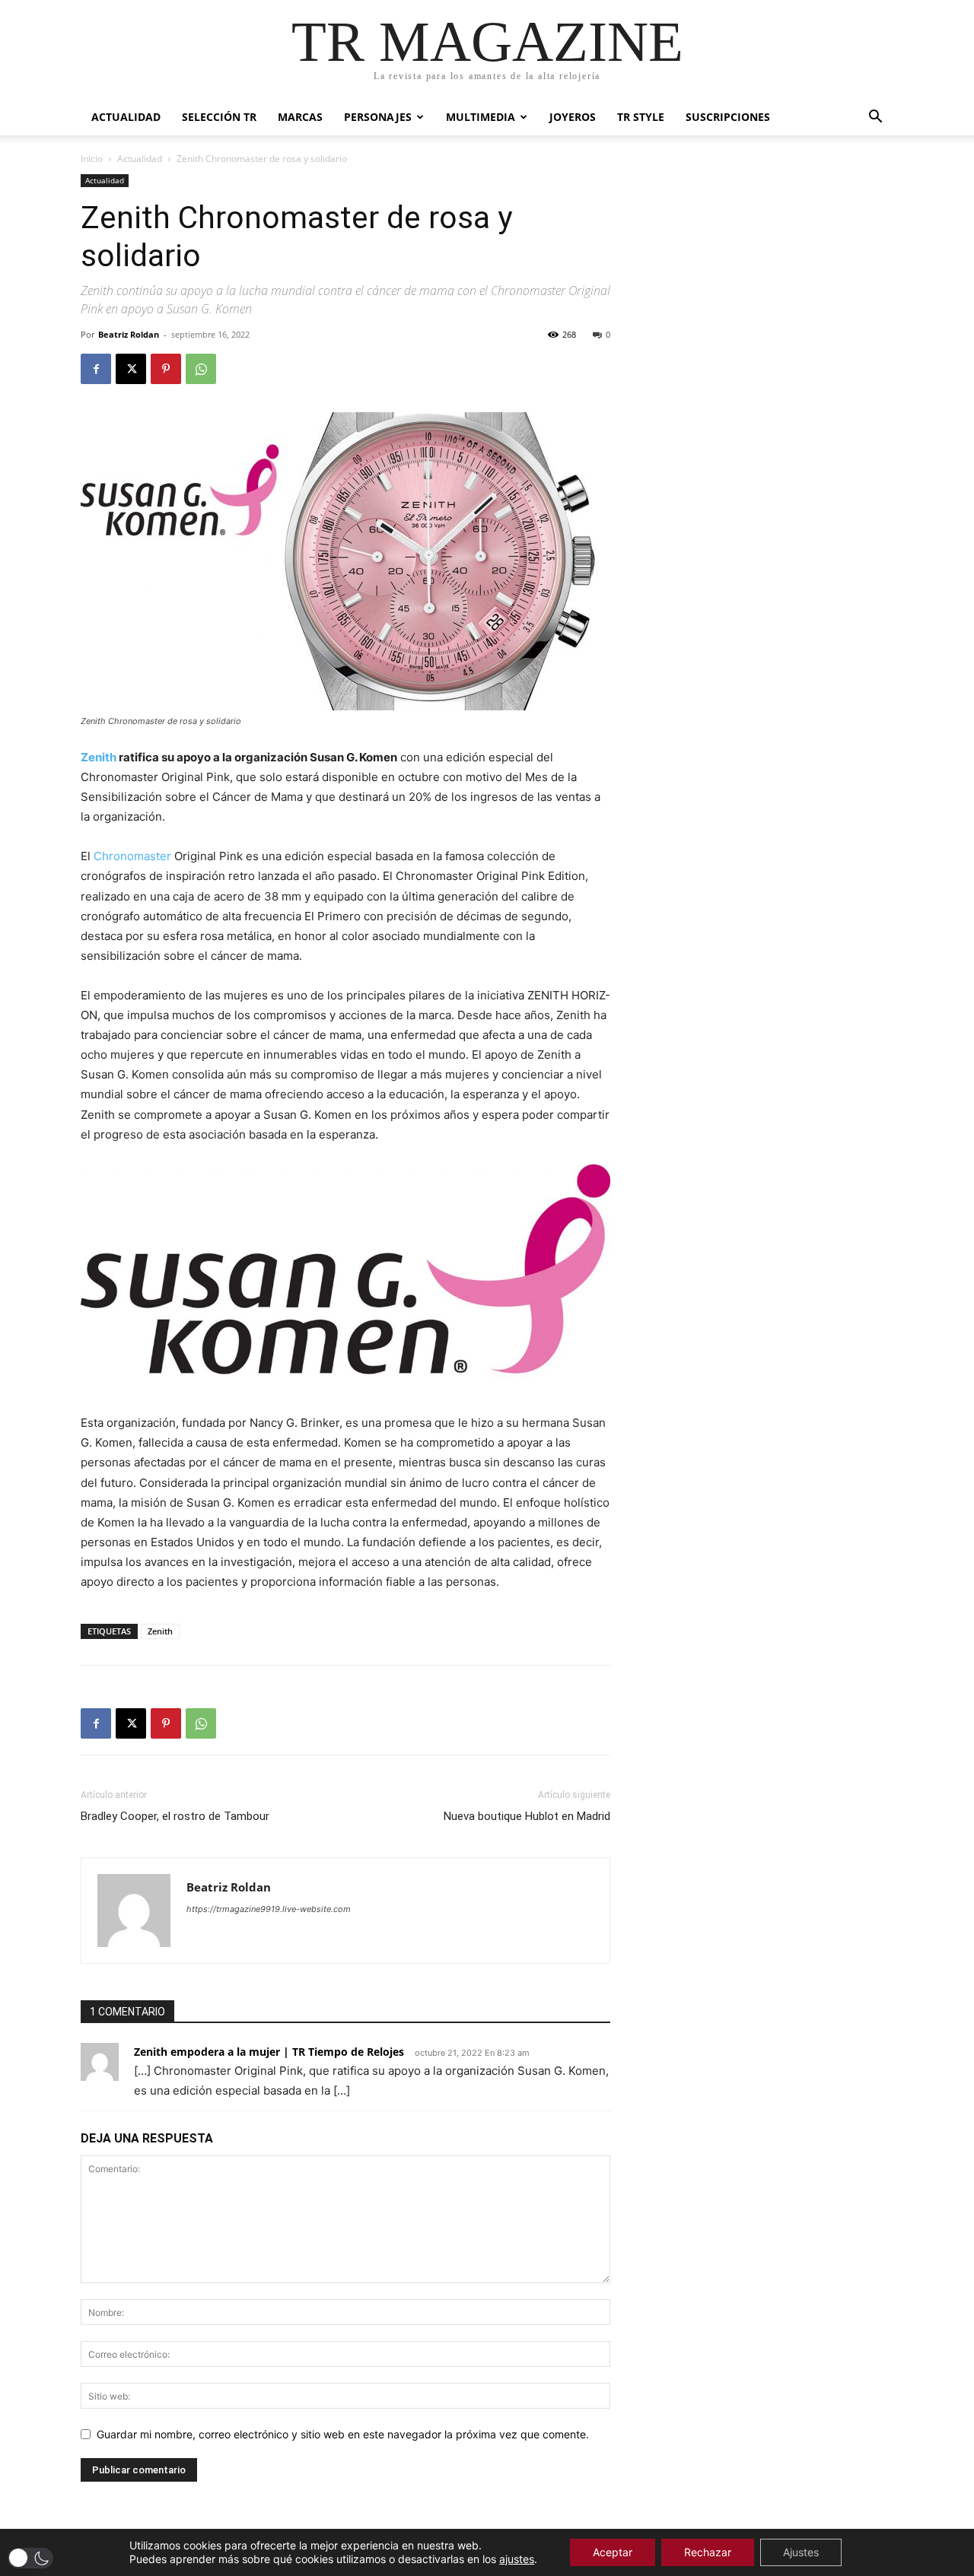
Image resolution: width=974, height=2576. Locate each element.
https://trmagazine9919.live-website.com (269, 1909)
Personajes (378, 117)
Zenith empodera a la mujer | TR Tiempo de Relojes (269, 2052)
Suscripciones (728, 117)
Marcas (300, 117)
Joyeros (573, 117)
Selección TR (219, 117)
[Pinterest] (166, 369)
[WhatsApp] (201, 369)
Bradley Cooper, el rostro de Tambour (175, 1816)
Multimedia (481, 117)
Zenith (99, 757)
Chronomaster (132, 856)
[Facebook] (96, 369)
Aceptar (613, 2552)
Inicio (92, 159)
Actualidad (126, 117)
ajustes (517, 2559)
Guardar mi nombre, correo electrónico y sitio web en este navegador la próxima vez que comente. (343, 2434)
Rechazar (708, 2552)
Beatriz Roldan (129, 334)
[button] (875, 118)
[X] (131, 369)
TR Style (641, 117)
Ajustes (801, 2552)
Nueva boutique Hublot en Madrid (527, 1816)
